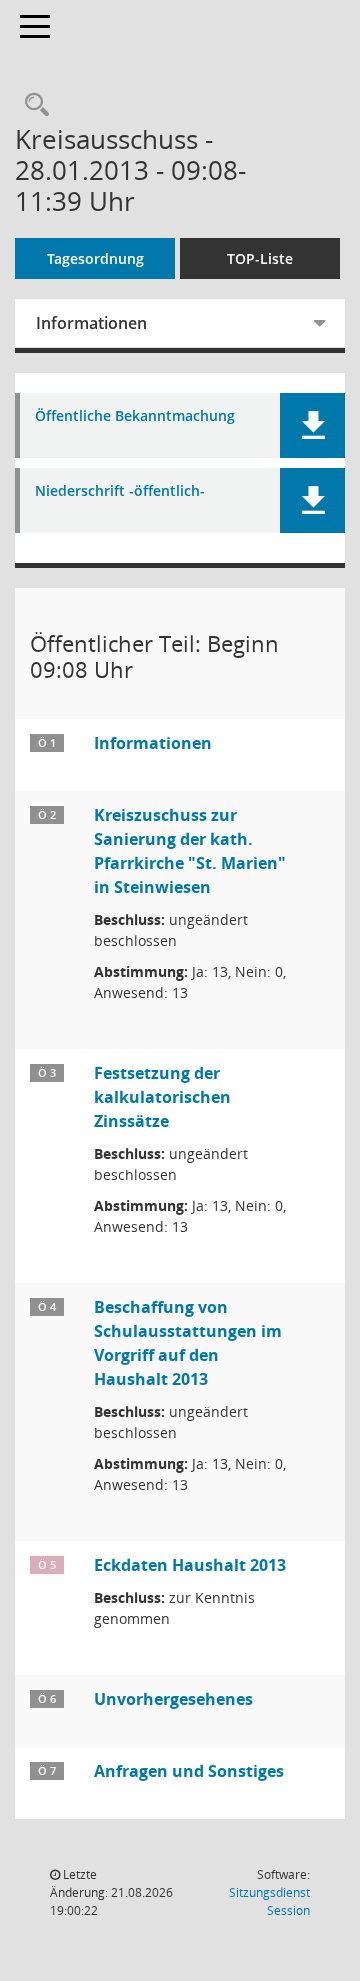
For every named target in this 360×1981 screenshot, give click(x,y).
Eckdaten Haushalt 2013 (190, 1565)
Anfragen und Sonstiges (189, 1771)
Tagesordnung (95, 258)
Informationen (91, 323)
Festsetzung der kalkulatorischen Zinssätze (162, 1097)
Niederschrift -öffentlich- (120, 491)
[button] (312, 425)
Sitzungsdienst (269, 1901)
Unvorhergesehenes (173, 1699)
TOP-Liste (260, 258)
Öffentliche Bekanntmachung (135, 416)
